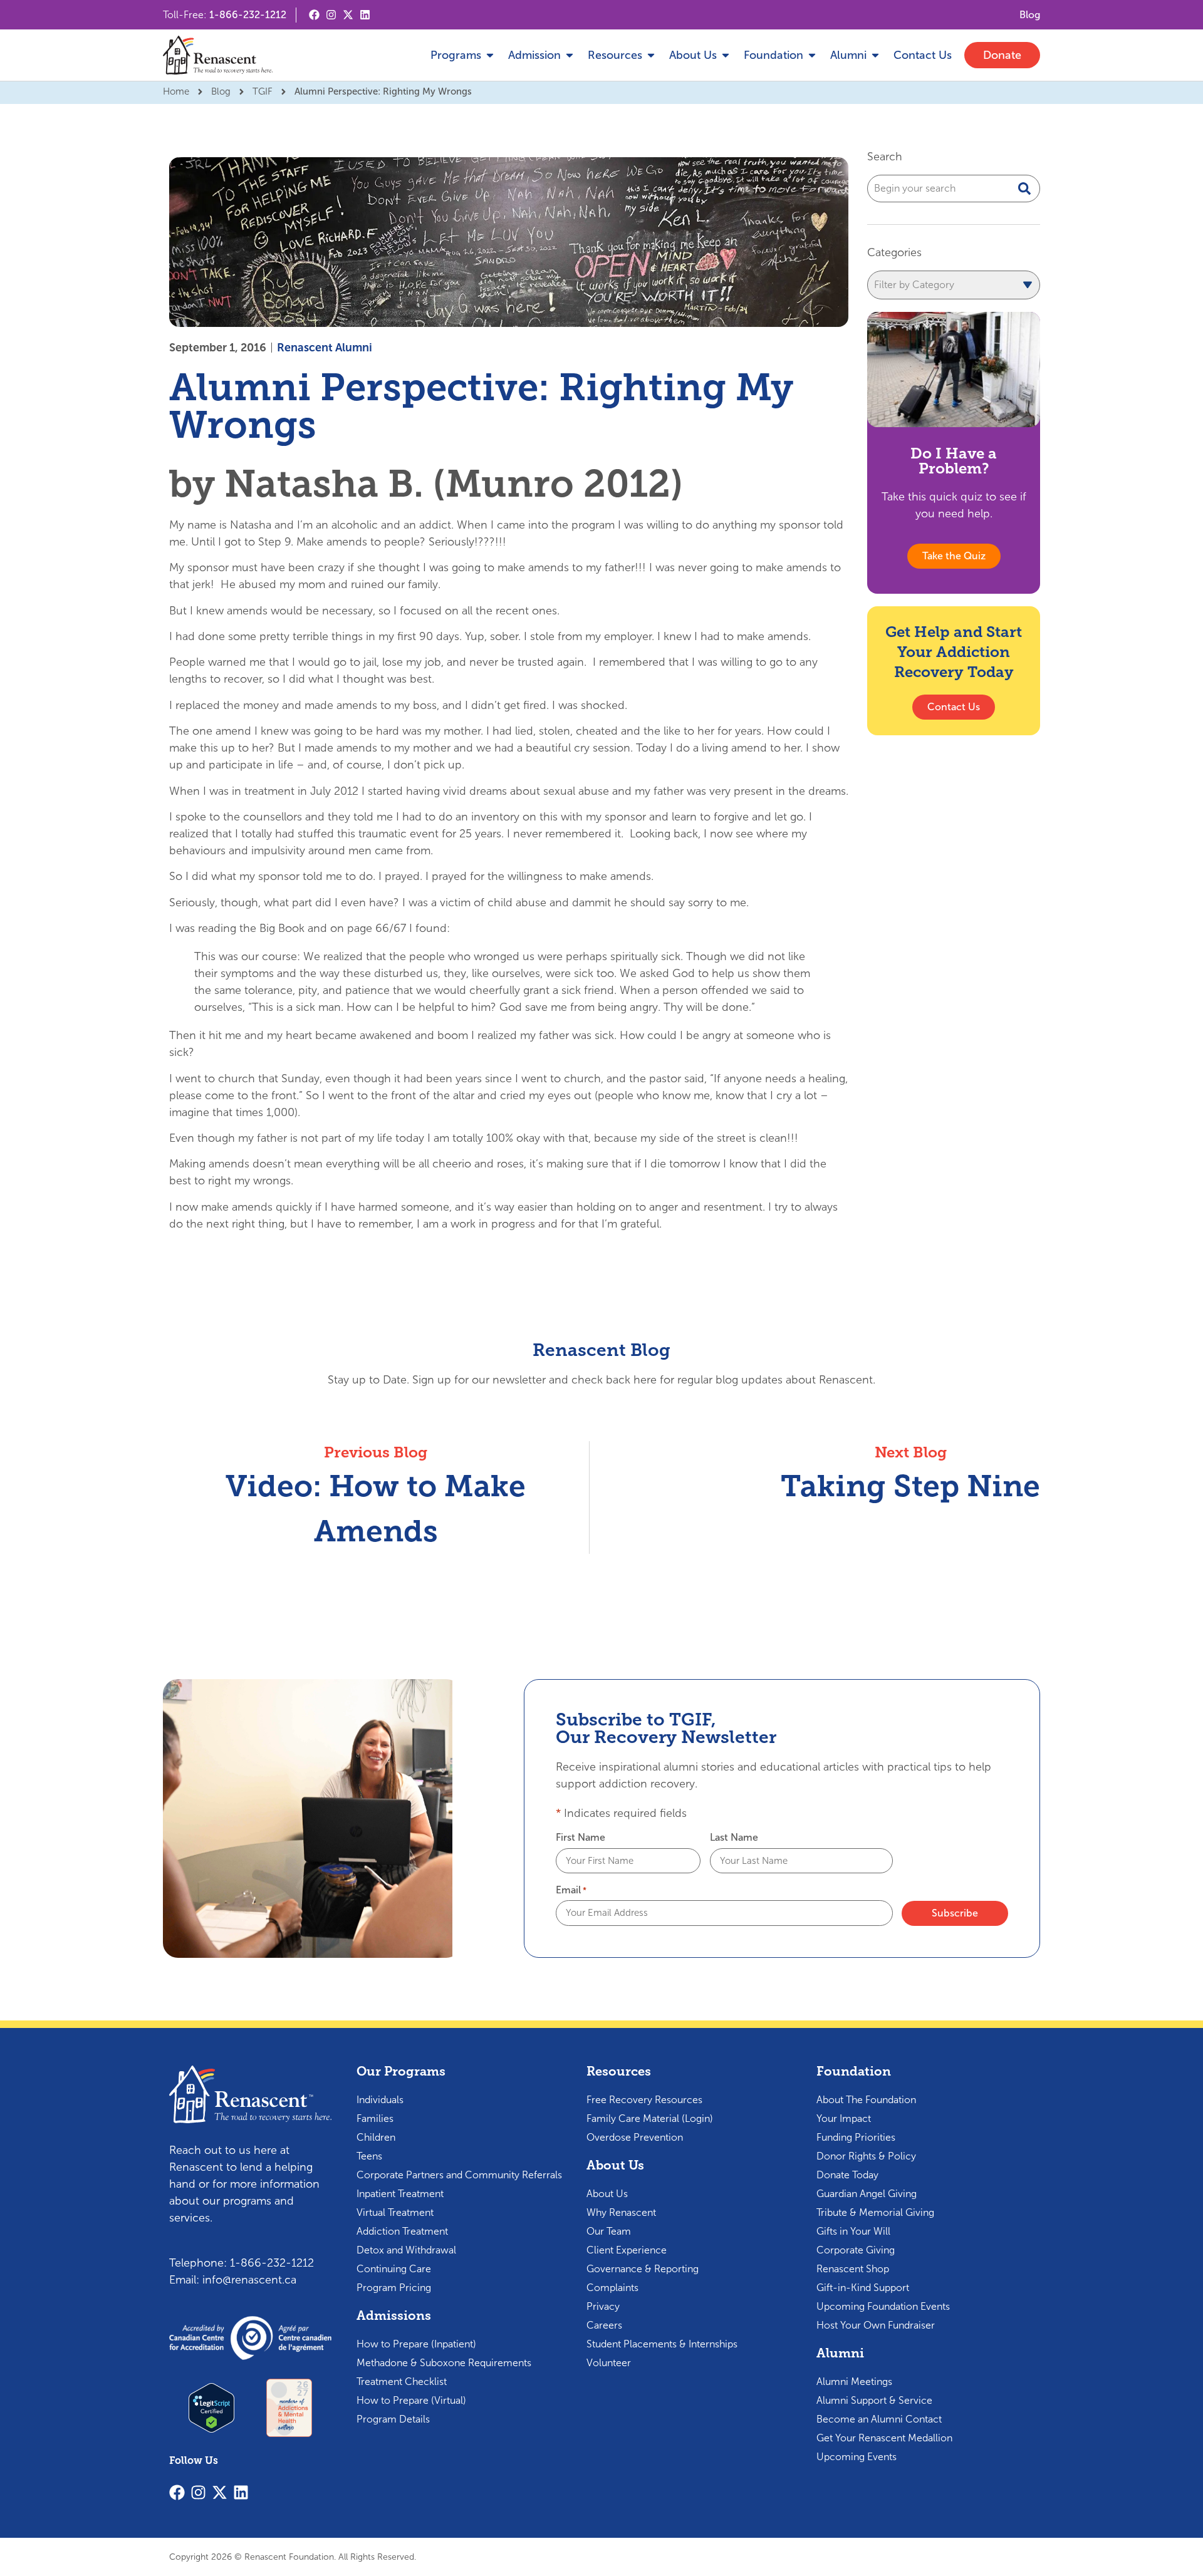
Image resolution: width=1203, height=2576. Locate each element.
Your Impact (844, 2118)
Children (376, 2137)
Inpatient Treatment (400, 2194)
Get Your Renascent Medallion (884, 2438)
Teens (369, 2156)
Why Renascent (621, 2212)
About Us (607, 2194)
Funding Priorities (856, 2137)
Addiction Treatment (402, 2231)
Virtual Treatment (395, 2212)
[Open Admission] (570, 55)
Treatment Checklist (402, 2382)
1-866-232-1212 (248, 15)
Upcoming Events (857, 2457)
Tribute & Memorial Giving (875, 2212)
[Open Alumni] (875, 55)
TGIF (263, 91)
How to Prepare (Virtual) (411, 2400)
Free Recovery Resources (644, 2100)
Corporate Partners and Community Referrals (459, 2175)
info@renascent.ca (249, 2280)
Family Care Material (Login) (650, 2118)
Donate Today (847, 2175)
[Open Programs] (490, 55)
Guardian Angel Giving (867, 2194)
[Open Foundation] (812, 55)
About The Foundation (866, 2100)
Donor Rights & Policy (866, 2156)
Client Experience (627, 2250)
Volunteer (609, 2363)
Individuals (380, 2100)
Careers (604, 2325)
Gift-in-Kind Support (863, 2288)
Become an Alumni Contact (879, 2419)
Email (571, 1890)
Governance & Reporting (643, 2269)
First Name (581, 1838)
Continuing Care (394, 2269)
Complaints (612, 2288)
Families (375, 2118)
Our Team (609, 2231)
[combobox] (954, 189)
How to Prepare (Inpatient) (416, 2344)
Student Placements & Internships (662, 2344)
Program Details (393, 2419)
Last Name (734, 1838)
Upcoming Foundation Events (883, 2306)
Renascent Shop (853, 2269)
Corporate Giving (856, 2250)
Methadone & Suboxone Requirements (444, 2363)
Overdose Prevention (635, 2137)
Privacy (603, 2306)
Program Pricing (394, 2288)
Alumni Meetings (854, 2382)
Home (176, 91)
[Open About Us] (726, 55)
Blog (221, 91)
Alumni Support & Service (874, 2400)
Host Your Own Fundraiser (876, 2325)
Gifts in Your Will (853, 2231)
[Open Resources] (651, 55)
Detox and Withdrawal (406, 2250)
